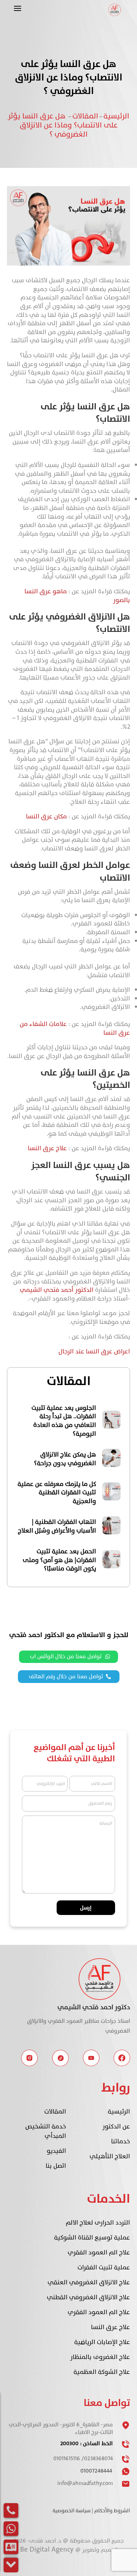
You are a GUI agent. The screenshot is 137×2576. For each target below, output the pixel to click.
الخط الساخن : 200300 (87, 2444)
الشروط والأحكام (112, 2511)
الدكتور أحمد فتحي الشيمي (57, 1290)
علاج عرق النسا (47, 1148)
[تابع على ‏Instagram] (29, 2058)
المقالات (85, 116)
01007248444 (96, 2471)
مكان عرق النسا (46, 817)
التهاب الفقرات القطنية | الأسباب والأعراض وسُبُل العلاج (57, 1527)
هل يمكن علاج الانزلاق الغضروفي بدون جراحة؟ (65, 1459)
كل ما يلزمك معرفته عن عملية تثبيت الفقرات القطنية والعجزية (57, 1493)
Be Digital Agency (48, 2549)
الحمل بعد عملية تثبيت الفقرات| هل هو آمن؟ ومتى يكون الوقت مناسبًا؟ (59, 1560)
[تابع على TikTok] (60, 2058)
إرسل (86, 1908)
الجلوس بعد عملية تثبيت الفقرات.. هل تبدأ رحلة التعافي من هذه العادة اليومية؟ (64, 1421)
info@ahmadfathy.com (85, 2483)
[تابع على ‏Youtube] (91, 2058)
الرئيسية (116, 116)
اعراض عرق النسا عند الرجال (94, 1352)
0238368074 (98, 2459)
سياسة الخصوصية (72, 2511)
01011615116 (67, 2459)
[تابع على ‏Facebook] (122, 2058)
